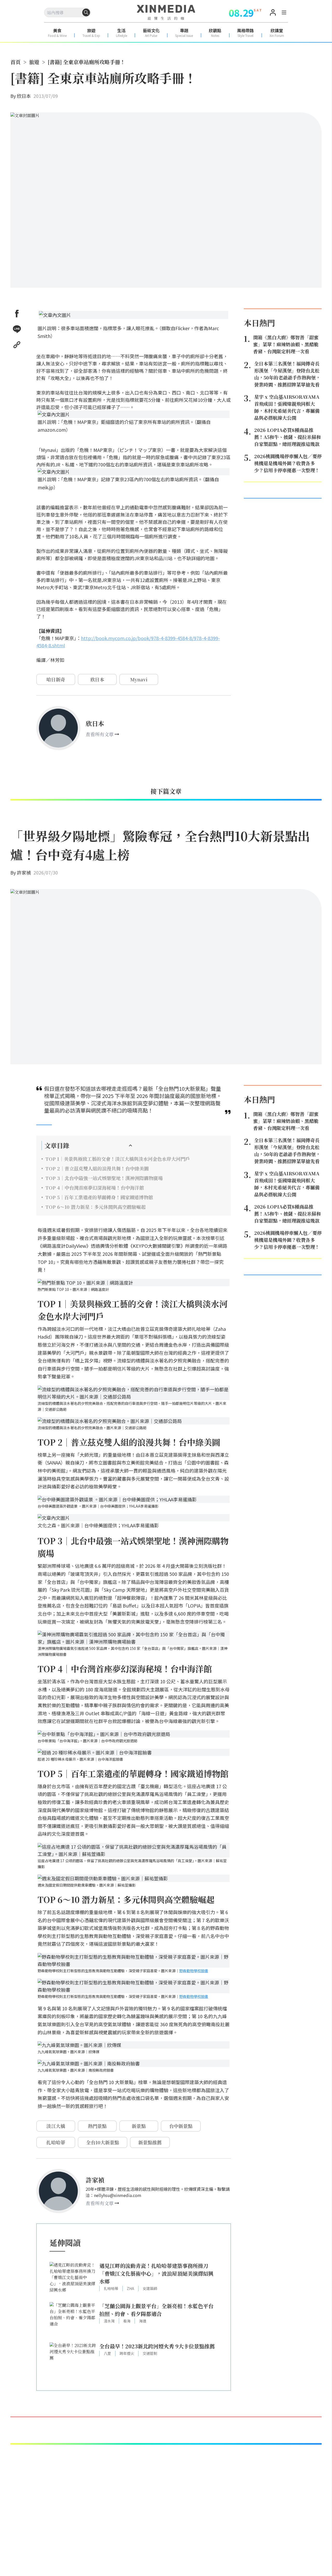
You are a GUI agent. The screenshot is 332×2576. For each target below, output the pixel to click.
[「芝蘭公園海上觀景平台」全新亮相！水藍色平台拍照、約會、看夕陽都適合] (73, 2320)
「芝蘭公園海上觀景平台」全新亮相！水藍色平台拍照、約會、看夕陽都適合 (156, 2310)
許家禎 (24, 872)
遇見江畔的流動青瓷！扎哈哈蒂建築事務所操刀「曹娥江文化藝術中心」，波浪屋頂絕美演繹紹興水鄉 (156, 2273)
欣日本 (24, 96)
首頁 (16, 62)
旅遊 (34, 62)
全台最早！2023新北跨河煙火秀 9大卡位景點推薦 (157, 2346)
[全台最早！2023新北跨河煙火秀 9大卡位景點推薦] (73, 2360)
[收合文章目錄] (130, 1145)
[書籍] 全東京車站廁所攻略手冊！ (87, 62)
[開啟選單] (284, 13)
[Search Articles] (86, 12)
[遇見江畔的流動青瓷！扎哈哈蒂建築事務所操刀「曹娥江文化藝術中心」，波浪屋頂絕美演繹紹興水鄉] (73, 2279)
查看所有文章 (100, 734)
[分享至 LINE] (17, 329)
